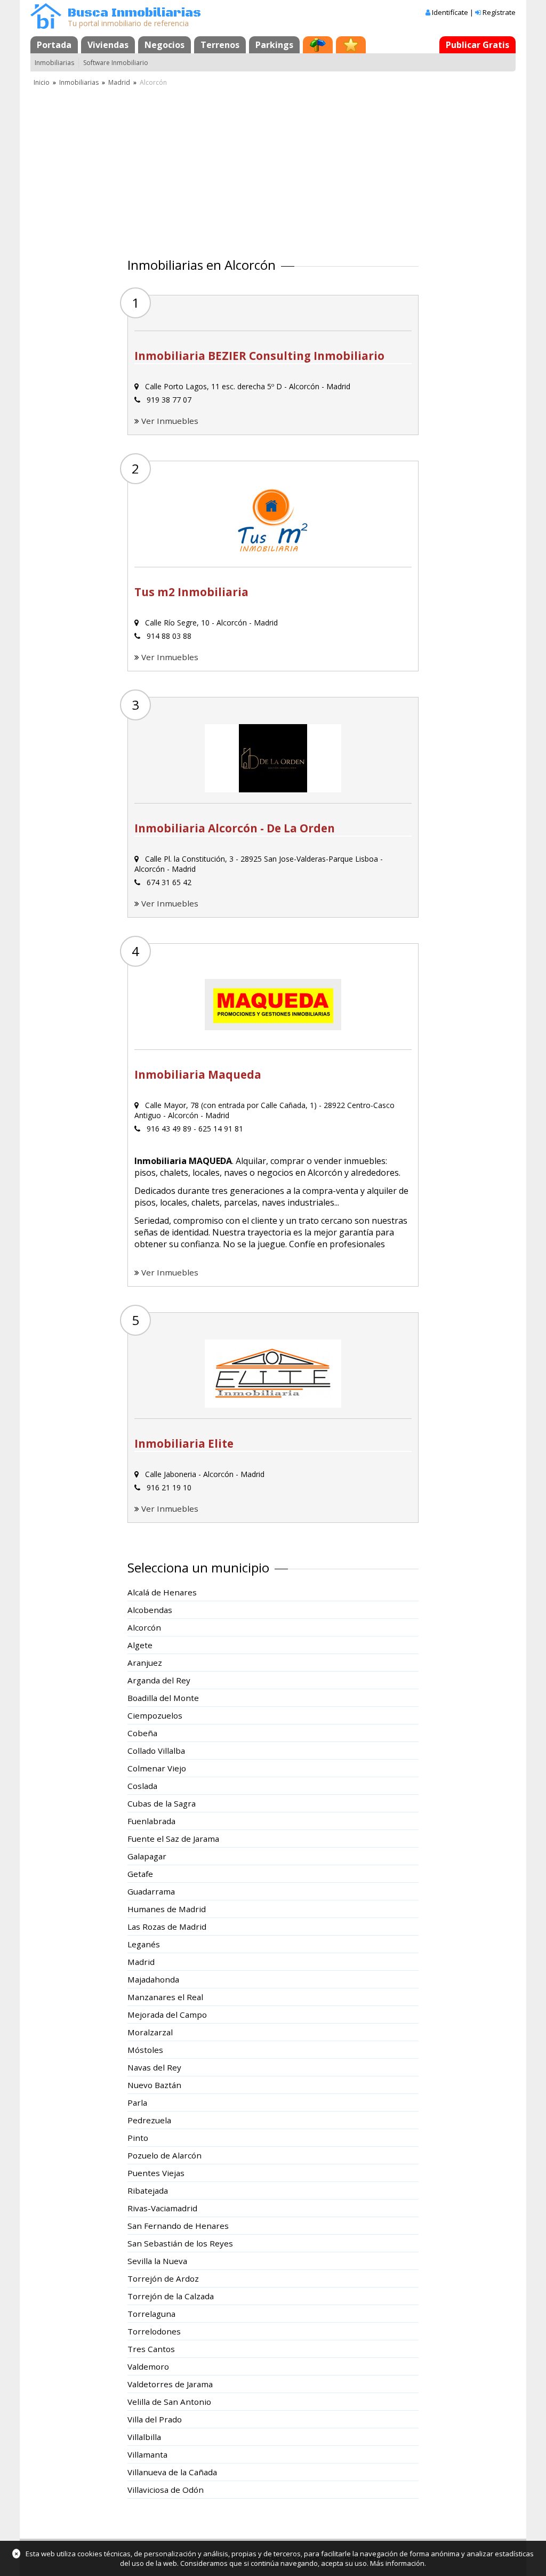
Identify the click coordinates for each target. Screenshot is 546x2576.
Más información (397, 2563)
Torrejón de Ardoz (163, 2278)
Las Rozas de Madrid (167, 1927)
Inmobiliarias (54, 63)
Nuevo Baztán (154, 2085)
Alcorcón (144, 1627)
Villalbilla (144, 2437)
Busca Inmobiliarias (134, 13)
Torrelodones (154, 2331)
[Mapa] (318, 45)
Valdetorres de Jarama (170, 2384)
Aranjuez (145, 1663)
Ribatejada (148, 2190)
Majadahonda (153, 1979)
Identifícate (450, 12)
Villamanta (147, 2454)
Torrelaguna (151, 2314)
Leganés (144, 1944)
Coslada (142, 1786)
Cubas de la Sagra (162, 1803)
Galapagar (147, 1856)
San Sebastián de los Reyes (180, 2243)
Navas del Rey (154, 2067)
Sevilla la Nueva (157, 2261)
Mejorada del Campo (167, 2015)
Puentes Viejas (156, 2173)
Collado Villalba (156, 1751)
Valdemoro (148, 2366)
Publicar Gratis (477, 45)
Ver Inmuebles (170, 421)
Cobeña (142, 1733)
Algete (140, 1645)
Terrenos (220, 45)
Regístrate (499, 12)
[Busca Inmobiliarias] (46, 26)
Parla (137, 2102)
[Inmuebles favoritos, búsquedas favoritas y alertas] (351, 45)
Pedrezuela (149, 2120)
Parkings (274, 45)
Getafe (140, 1874)
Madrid (119, 82)
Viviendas (108, 45)
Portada (54, 45)
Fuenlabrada (151, 1821)
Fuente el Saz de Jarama (173, 1839)
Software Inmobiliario (116, 63)
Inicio (42, 82)
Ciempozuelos (155, 1715)
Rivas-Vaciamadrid (162, 2208)
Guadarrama (151, 1891)
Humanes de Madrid (167, 1909)
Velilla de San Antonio (169, 2402)
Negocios (164, 45)
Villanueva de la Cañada (172, 2472)
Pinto (138, 2138)
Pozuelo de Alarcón (164, 2155)
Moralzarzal (150, 2032)
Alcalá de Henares (162, 1592)
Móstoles (145, 2050)
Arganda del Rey (159, 1680)
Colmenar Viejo (157, 1768)
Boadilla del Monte (163, 1698)
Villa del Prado (155, 2419)
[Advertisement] (273, 168)
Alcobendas (150, 1610)
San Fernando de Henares (178, 2226)
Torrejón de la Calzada (171, 2296)
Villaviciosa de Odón (166, 2490)
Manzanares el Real (165, 1997)
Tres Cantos (151, 2349)
